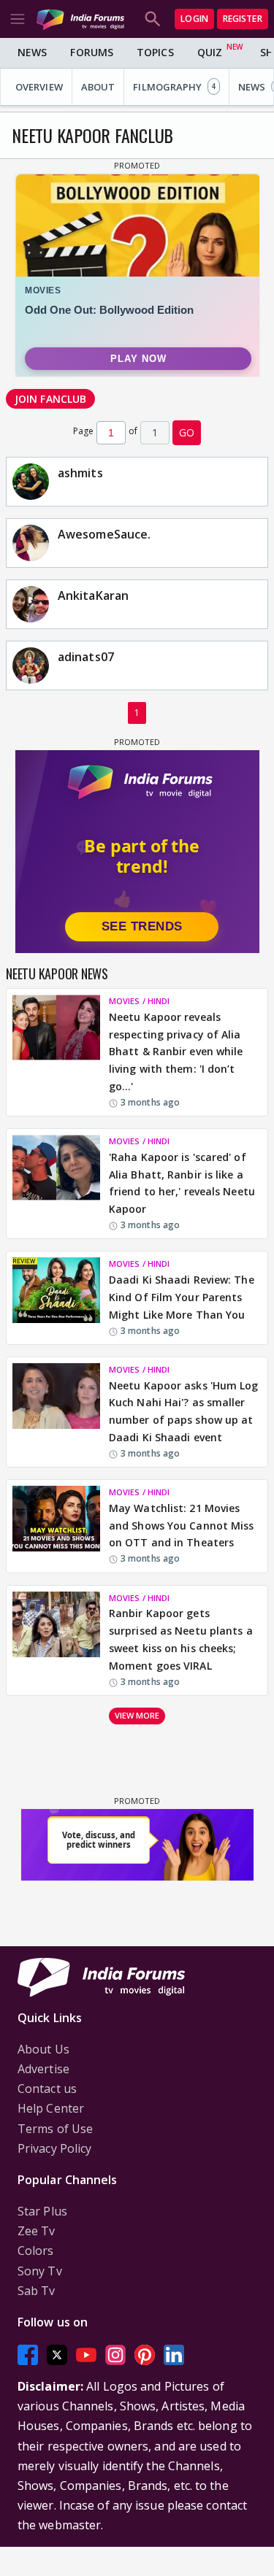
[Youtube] (86, 2355)
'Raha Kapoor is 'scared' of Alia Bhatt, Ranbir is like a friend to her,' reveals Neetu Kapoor (182, 1183)
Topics (155, 52)
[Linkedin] (174, 2355)
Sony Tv (40, 2271)
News (32, 52)
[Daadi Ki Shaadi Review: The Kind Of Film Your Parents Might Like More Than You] (56, 1297)
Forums (92, 52)
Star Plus (42, 2211)
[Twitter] (57, 2355)
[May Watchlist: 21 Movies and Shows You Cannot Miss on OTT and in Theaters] (56, 1526)
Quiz (210, 52)
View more (137, 1715)
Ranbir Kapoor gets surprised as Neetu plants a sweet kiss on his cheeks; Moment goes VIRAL (181, 1639)
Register (243, 19)
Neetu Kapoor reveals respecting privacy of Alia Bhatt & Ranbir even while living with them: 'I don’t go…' (176, 1052)
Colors (36, 2251)
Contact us (47, 2089)
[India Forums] (80, 19)
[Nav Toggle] (18, 19)
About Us (43, 2049)
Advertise (43, 2069)
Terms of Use (55, 2129)
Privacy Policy (54, 2148)
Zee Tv (37, 2231)
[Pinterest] (145, 2355)
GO (187, 432)
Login (194, 19)
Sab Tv (37, 2291)
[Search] (153, 19)
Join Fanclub (50, 399)
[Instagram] (115, 2355)
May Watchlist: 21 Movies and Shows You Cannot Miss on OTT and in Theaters (182, 1526)
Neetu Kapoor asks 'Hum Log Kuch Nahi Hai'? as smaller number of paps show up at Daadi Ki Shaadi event (184, 1411)
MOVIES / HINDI (139, 1001)
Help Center (51, 2108)
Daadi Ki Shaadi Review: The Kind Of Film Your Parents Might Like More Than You (182, 1297)
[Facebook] (28, 2355)
